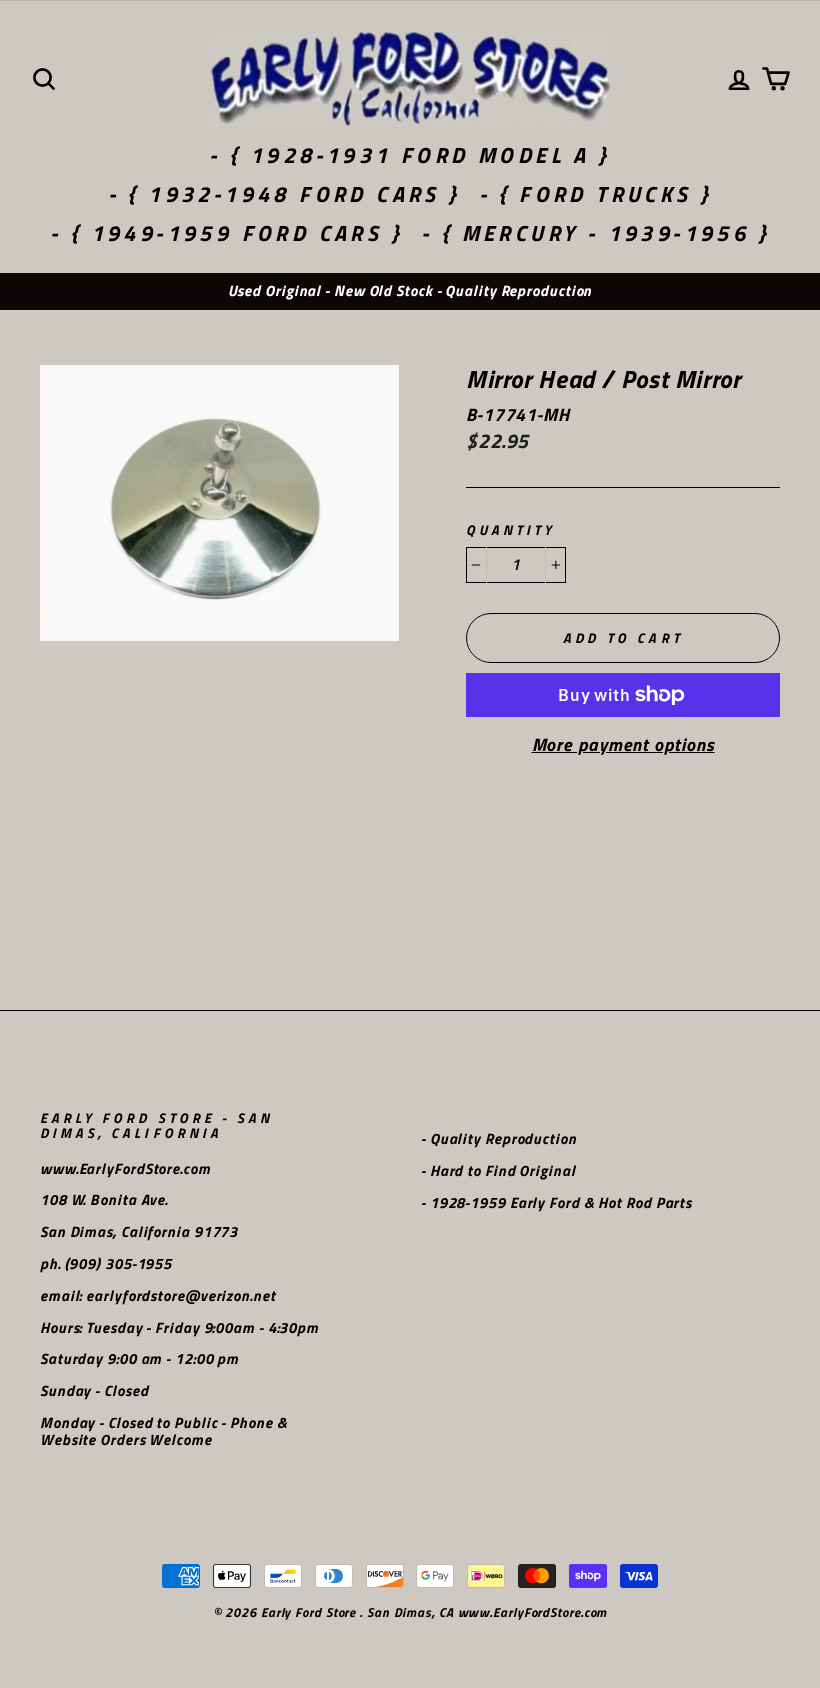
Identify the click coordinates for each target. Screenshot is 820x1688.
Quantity (510, 530)
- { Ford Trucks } (596, 194)
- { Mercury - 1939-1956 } (595, 233)
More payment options (623, 745)
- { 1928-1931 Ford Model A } (409, 155)
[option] (410, 291)
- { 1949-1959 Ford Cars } (226, 233)
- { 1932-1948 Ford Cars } (284, 194)
